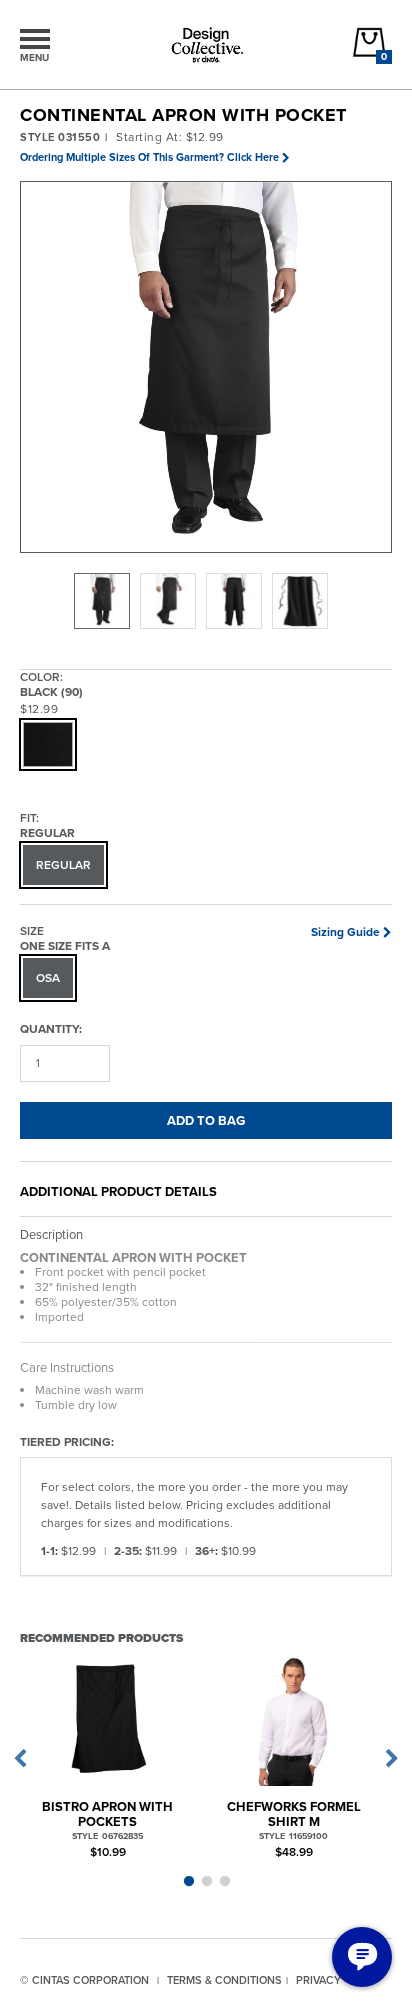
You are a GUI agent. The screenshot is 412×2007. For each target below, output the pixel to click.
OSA (48, 978)
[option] (102, 601)
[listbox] (206, 601)
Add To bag (206, 1120)
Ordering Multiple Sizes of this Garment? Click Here (149, 157)
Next (392, 1759)
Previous (20, 1759)
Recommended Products (101, 1637)
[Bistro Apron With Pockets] (107, 1718)
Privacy (318, 1980)
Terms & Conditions (224, 1980)
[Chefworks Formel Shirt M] (293, 1718)
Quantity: (51, 1028)
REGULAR (63, 865)
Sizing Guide (345, 932)
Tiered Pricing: (67, 1441)
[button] (207, 368)
